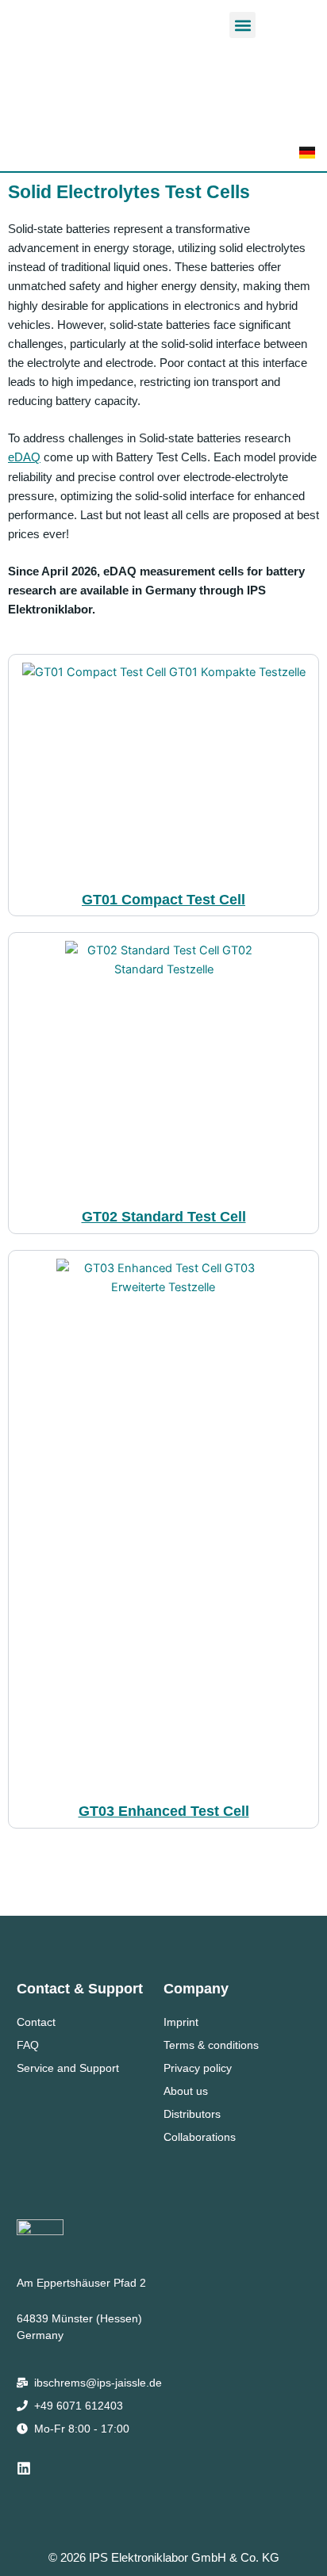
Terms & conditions (211, 2045)
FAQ (28, 2045)
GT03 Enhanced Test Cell (164, 1811)
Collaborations (200, 2137)
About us (186, 2091)
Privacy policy (198, 2068)
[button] (242, 25)
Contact (36, 2022)
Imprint (181, 2022)
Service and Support (68, 2068)
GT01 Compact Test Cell (163, 899)
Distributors (192, 2114)
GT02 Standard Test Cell (164, 1216)
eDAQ (24, 457)
